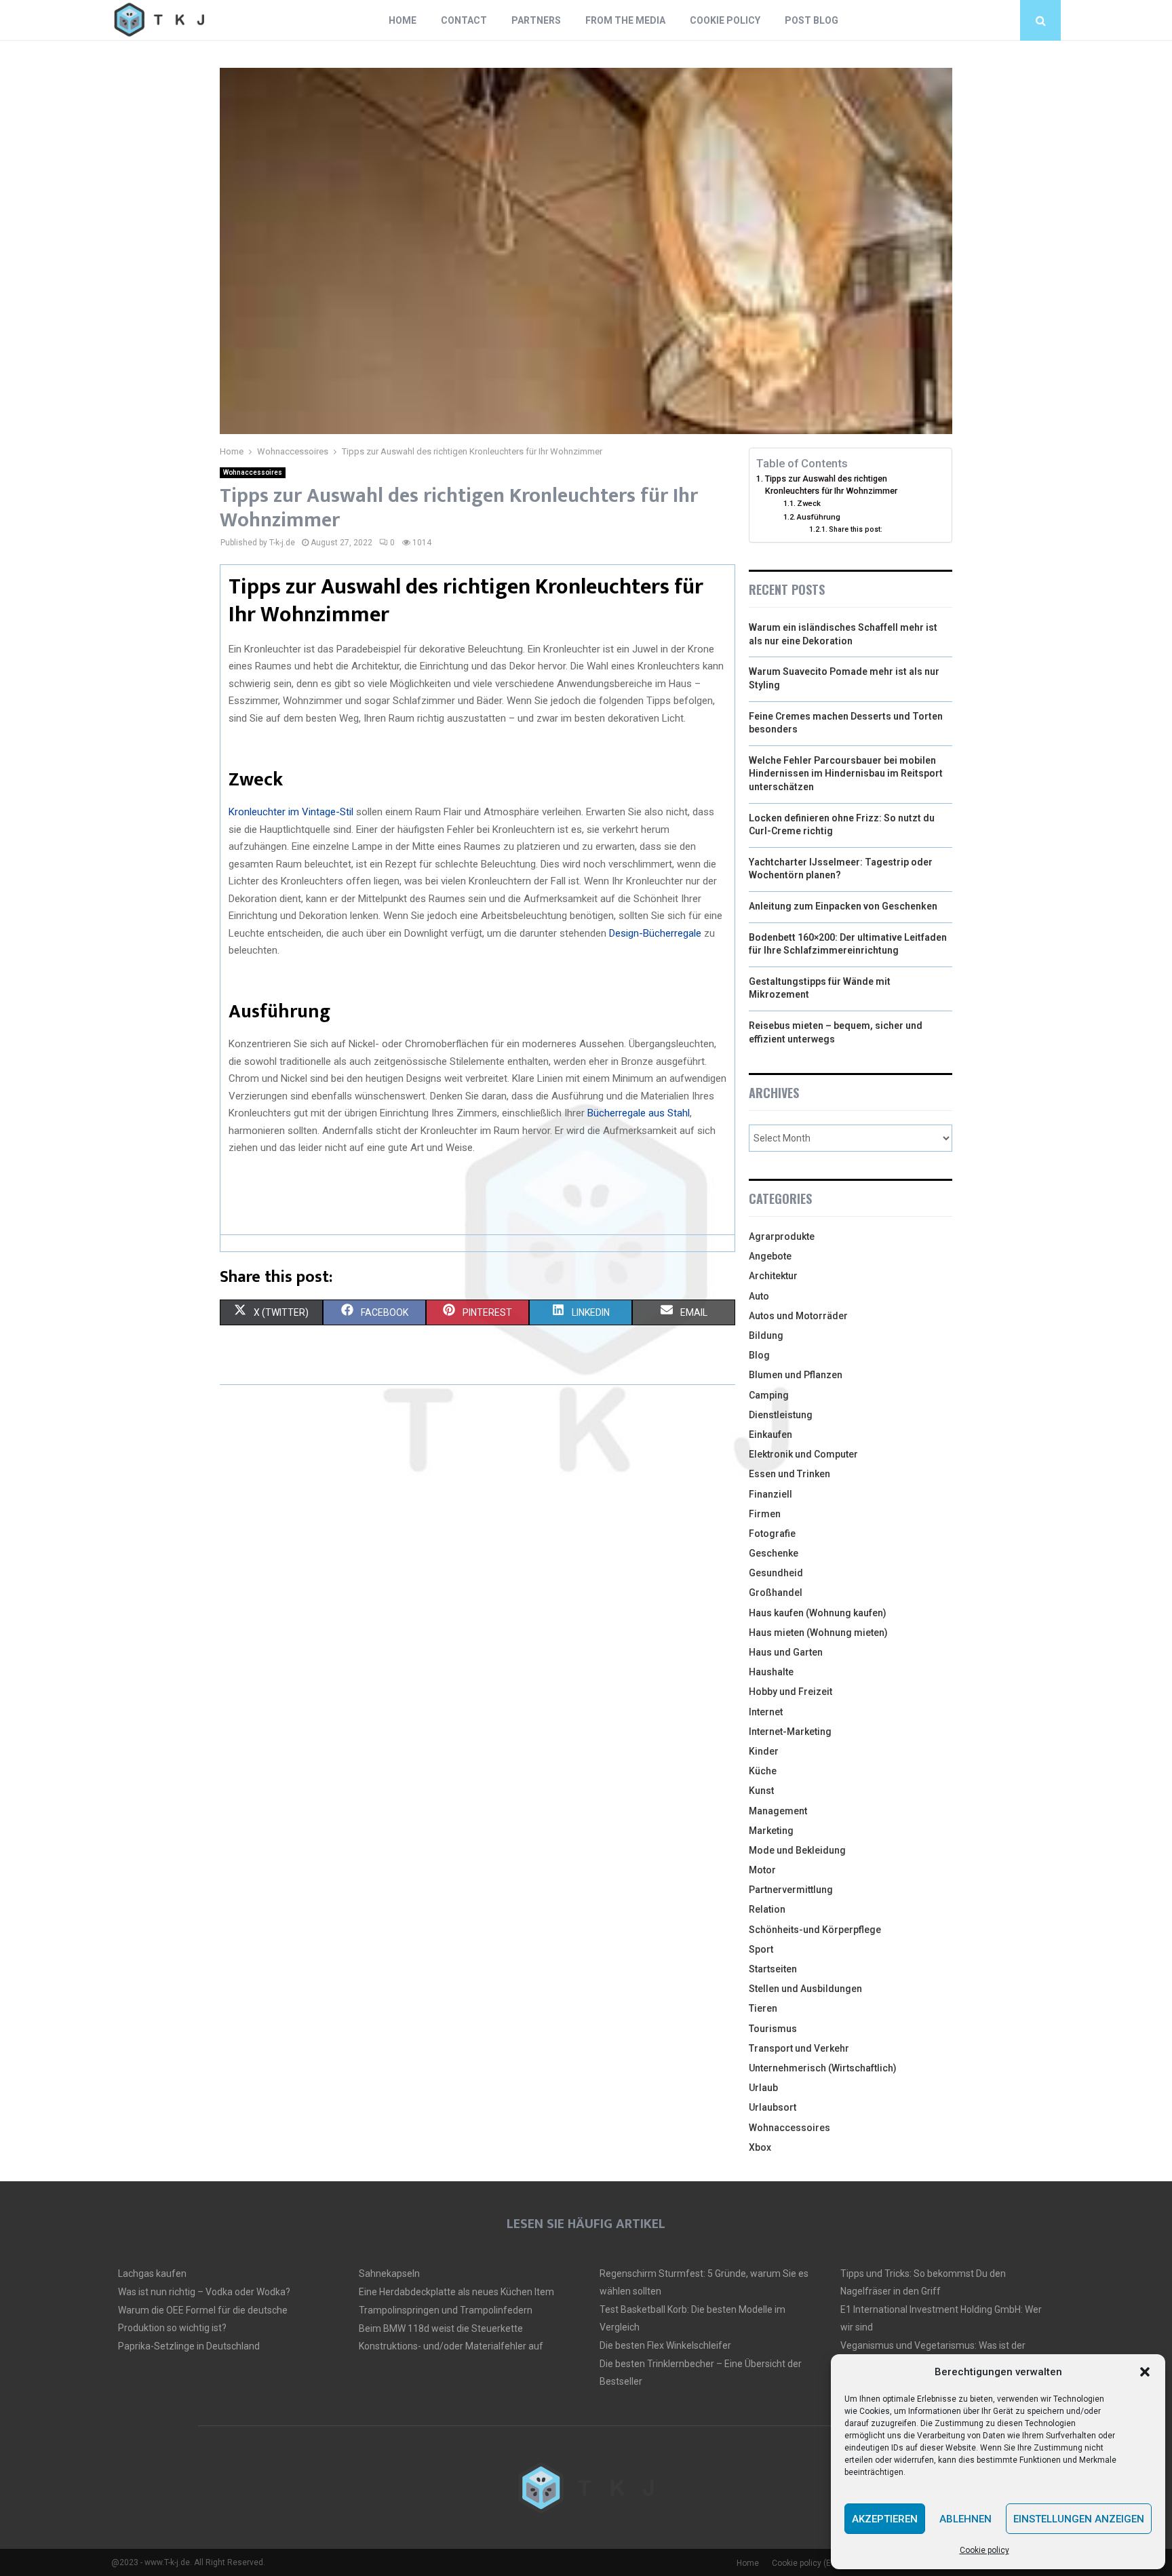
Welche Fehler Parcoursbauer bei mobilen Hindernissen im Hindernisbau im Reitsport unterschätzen (846, 774)
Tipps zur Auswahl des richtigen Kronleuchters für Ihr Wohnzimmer (831, 485)
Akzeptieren (885, 2519)
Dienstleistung (781, 1415)
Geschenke (774, 1553)
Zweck (810, 503)
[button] (1145, 2372)
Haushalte (771, 1672)
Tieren (763, 2008)
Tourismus (773, 2029)
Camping (769, 1395)
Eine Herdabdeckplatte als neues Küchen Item (456, 2292)
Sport (761, 1949)
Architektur (773, 1276)
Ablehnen (965, 2519)
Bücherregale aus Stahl (639, 1113)
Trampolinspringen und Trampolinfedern (446, 2310)
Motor (762, 1870)
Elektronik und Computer (803, 1454)
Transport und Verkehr (799, 2048)
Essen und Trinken (789, 1474)
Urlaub (763, 2088)
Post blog (812, 20)
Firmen (765, 1514)
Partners (536, 20)
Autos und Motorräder (798, 1316)
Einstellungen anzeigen (1079, 2519)
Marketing (771, 1831)
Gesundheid (776, 1573)
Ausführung (819, 517)
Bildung (766, 1335)
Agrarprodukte (782, 1236)
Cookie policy (984, 2550)
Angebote (770, 1256)
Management (778, 1811)
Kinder (764, 1751)
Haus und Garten (786, 1652)
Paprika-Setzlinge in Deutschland (189, 2346)
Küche (763, 1771)
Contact (464, 20)
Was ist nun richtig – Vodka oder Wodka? (204, 2292)
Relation (767, 1909)
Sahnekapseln (389, 2273)
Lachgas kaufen (152, 2273)
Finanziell (770, 1494)
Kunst (761, 1791)
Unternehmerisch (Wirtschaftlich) (823, 2068)
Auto (759, 1296)
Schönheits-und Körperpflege (815, 1930)
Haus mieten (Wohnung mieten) (818, 1633)
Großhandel (776, 1593)
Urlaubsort (773, 2107)
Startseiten (773, 1969)
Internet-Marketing (790, 1732)
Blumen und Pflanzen (796, 1375)
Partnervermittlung (791, 1890)
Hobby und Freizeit (790, 1692)
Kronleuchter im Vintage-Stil (291, 812)
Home (403, 20)
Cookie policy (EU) (805, 2563)
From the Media (625, 20)
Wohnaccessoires (253, 472)
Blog (759, 1355)
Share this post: (856, 529)
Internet (766, 1712)
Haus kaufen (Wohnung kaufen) (818, 1613)
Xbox (760, 2147)
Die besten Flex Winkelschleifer (665, 2345)
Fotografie (772, 1534)
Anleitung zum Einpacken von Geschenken (843, 906)
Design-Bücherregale (655, 933)
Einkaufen (770, 1435)
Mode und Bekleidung (797, 1850)
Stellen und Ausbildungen (805, 1989)
